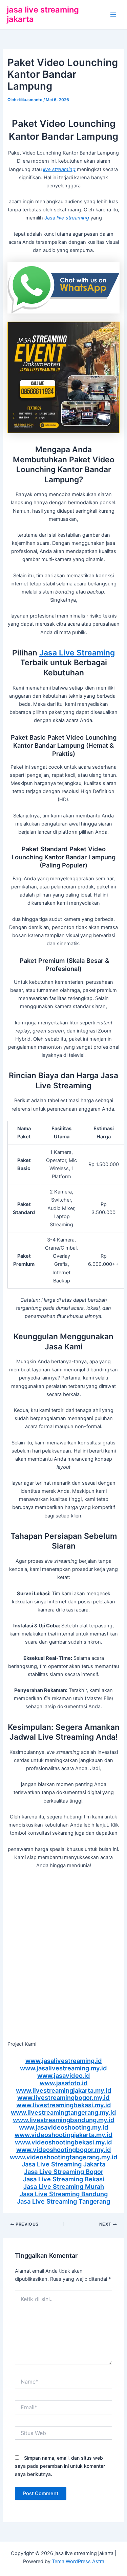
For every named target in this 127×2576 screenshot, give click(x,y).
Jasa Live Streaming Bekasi (64, 2179)
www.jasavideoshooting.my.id (64, 2127)
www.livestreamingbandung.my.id (64, 2120)
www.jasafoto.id (64, 2083)
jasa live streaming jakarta (43, 14)
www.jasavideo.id (64, 2075)
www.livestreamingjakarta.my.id (64, 2090)
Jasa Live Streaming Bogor (64, 2172)
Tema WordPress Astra (78, 2561)
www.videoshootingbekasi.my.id (63, 2142)
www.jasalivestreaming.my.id (63, 2068)
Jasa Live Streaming (77, 653)
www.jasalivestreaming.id (64, 2061)
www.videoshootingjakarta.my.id (63, 2135)
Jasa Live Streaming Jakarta (63, 2164)
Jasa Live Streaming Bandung (64, 2194)
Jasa (67, 218)
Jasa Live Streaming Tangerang (63, 2201)
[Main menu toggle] (113, 15)
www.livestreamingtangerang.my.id (63, 2112)
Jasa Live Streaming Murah (64, 2186)
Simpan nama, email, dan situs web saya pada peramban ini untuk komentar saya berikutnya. (60, 2466)
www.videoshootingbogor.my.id (64, 2150)
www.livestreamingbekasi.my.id (64, 2105)
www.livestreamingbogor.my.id (63, 2097)
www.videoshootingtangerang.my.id (64, 2157)
